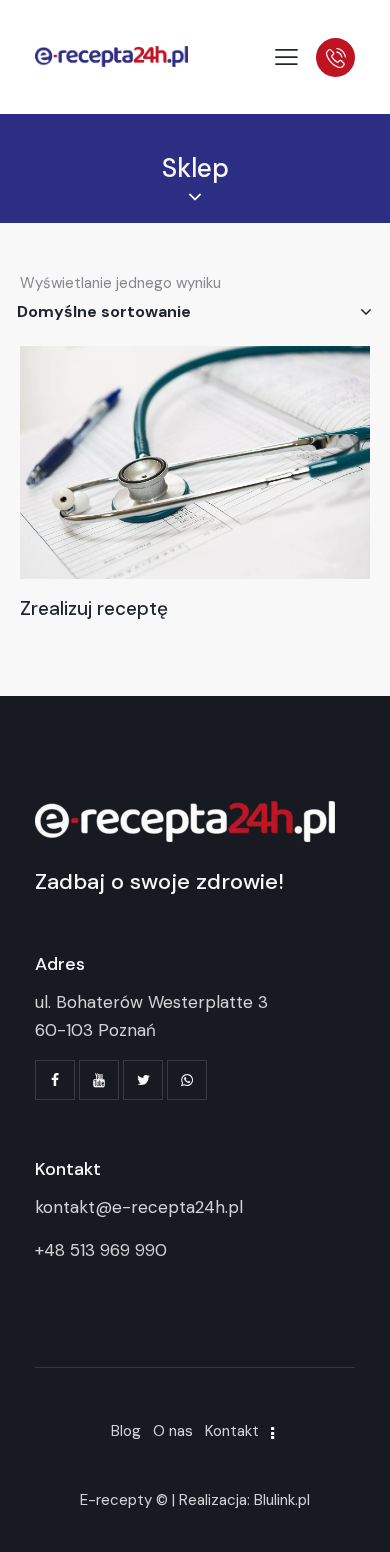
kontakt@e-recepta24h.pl (139, 1207)
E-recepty (116, 1500)
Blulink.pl (282, 1500)
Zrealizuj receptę (94, 609)
